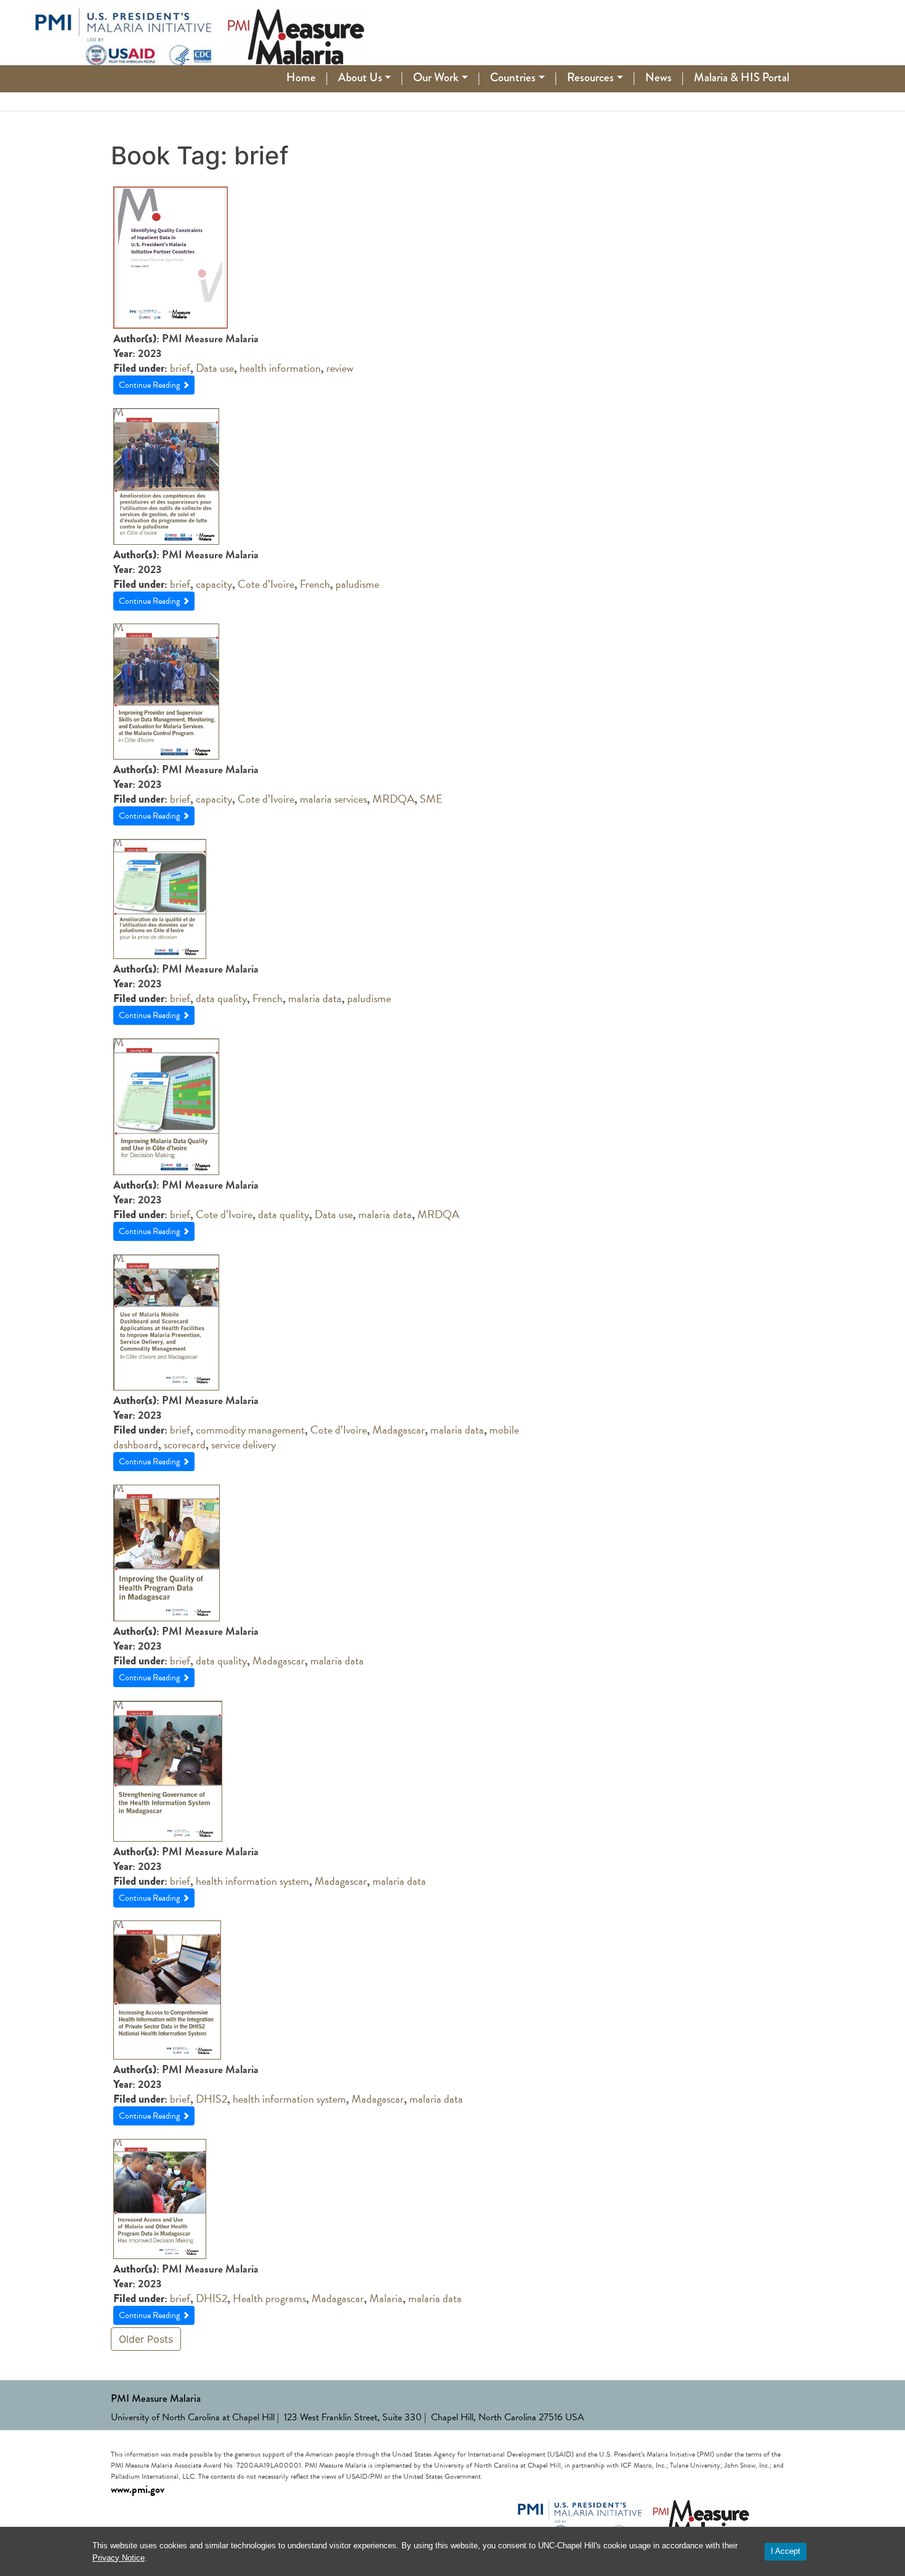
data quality (221, 998)
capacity (214, 584)
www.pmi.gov (138, 2490)
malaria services (333, 799)
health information (280, 368)
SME (431, 799)
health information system (252, 1881)
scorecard (185, 1444)
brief (180, 368)
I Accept (786, 2551)
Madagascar (399, 1430)
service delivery (243, 1444)
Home (301, 77)
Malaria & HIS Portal (742, 77)
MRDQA (393, 799)
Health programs (269, 2298)
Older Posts (146, 2339)
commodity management (250, 1430)
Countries (513, 77)
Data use (215, 368)
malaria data (315, 998)
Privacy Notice (119, 2558)
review (340, 368)
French (315, 584)
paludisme (357, 584)
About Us (360, 77)
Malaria (386, 2298)
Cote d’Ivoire (266, 584)
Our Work (436, 77)
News (658, 77)
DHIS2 (211, 2099)
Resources (590, 77)
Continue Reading (150, 385)
